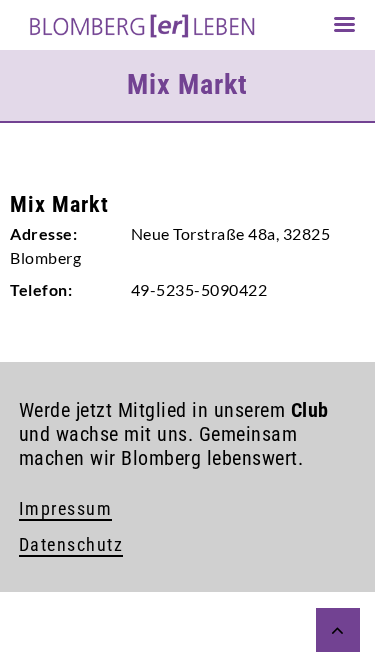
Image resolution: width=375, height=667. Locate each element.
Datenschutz (71, 544)
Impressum (66, 508)
